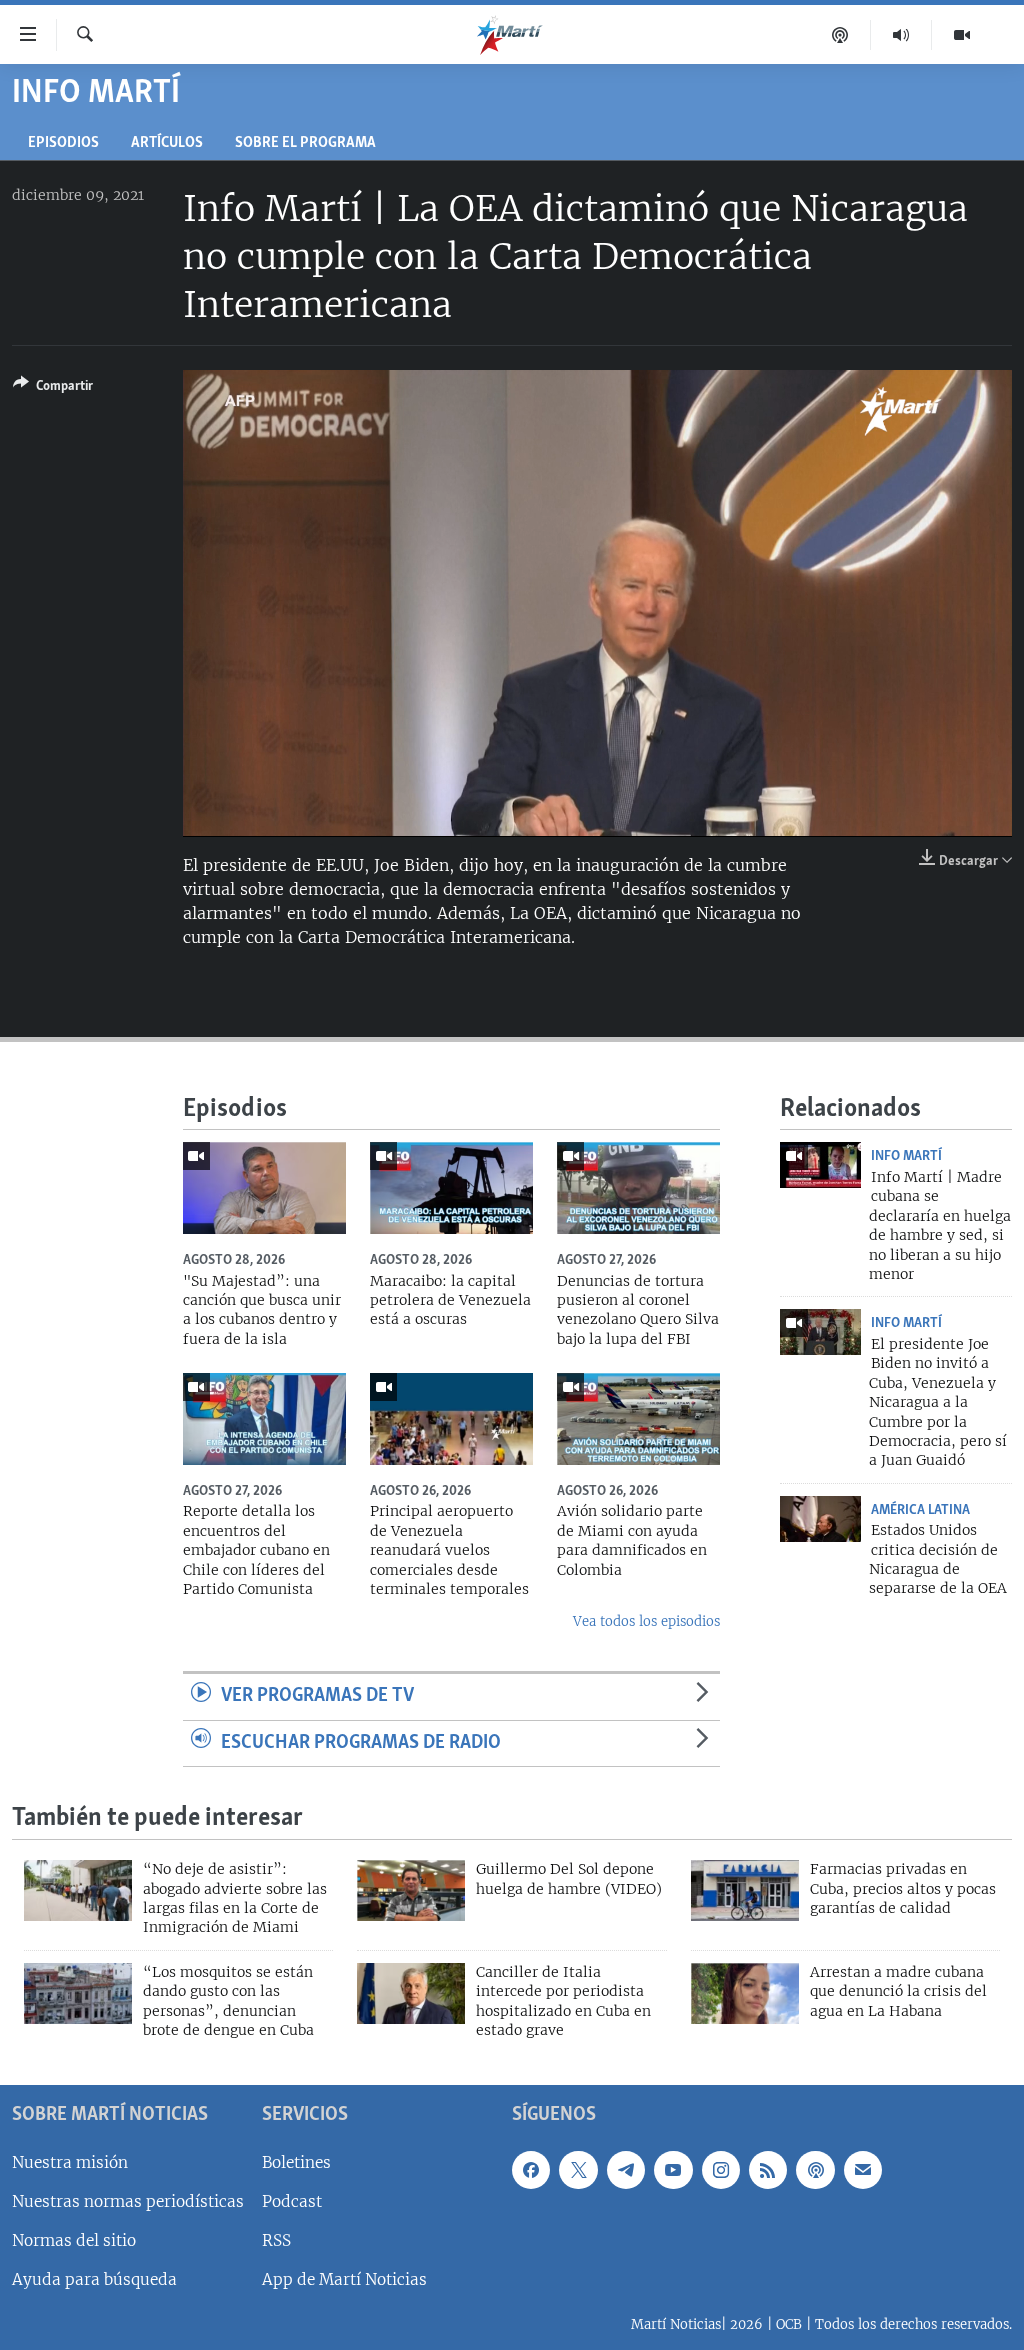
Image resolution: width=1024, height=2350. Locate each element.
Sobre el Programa (305, 143)
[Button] (53, 389)
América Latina (920, 1510)
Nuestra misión (70, 2161)
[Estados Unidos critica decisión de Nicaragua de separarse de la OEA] (820, 1519)
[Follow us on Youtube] (673, 2169)
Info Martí (906, 1156)
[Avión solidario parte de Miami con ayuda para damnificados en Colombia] (638, 1419)
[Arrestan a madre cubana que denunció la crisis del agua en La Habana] (745, 1993)
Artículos (167, 143)
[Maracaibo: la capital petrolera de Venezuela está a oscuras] (451, 1188)
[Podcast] (840, 35)
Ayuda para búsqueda (94, 2279)
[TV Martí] (962, 35)
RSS (276, 2239)
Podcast (292, 2200)
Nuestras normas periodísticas (128, 2200)
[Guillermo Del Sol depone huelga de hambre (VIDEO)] (411, 1890)
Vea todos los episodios (646, 1621)
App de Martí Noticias (344, 2279)
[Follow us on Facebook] (531, 2169)
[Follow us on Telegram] (626, 2169)
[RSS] (768, 2169)
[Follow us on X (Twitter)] (578, 2169)
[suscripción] (863, 2169)
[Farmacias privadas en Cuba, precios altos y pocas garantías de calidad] (745, 1890)
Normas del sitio (74, 2239)
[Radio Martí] (901, 35)
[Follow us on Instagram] (721, 2169)
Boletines (296, 2161)
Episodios (63, 143)
